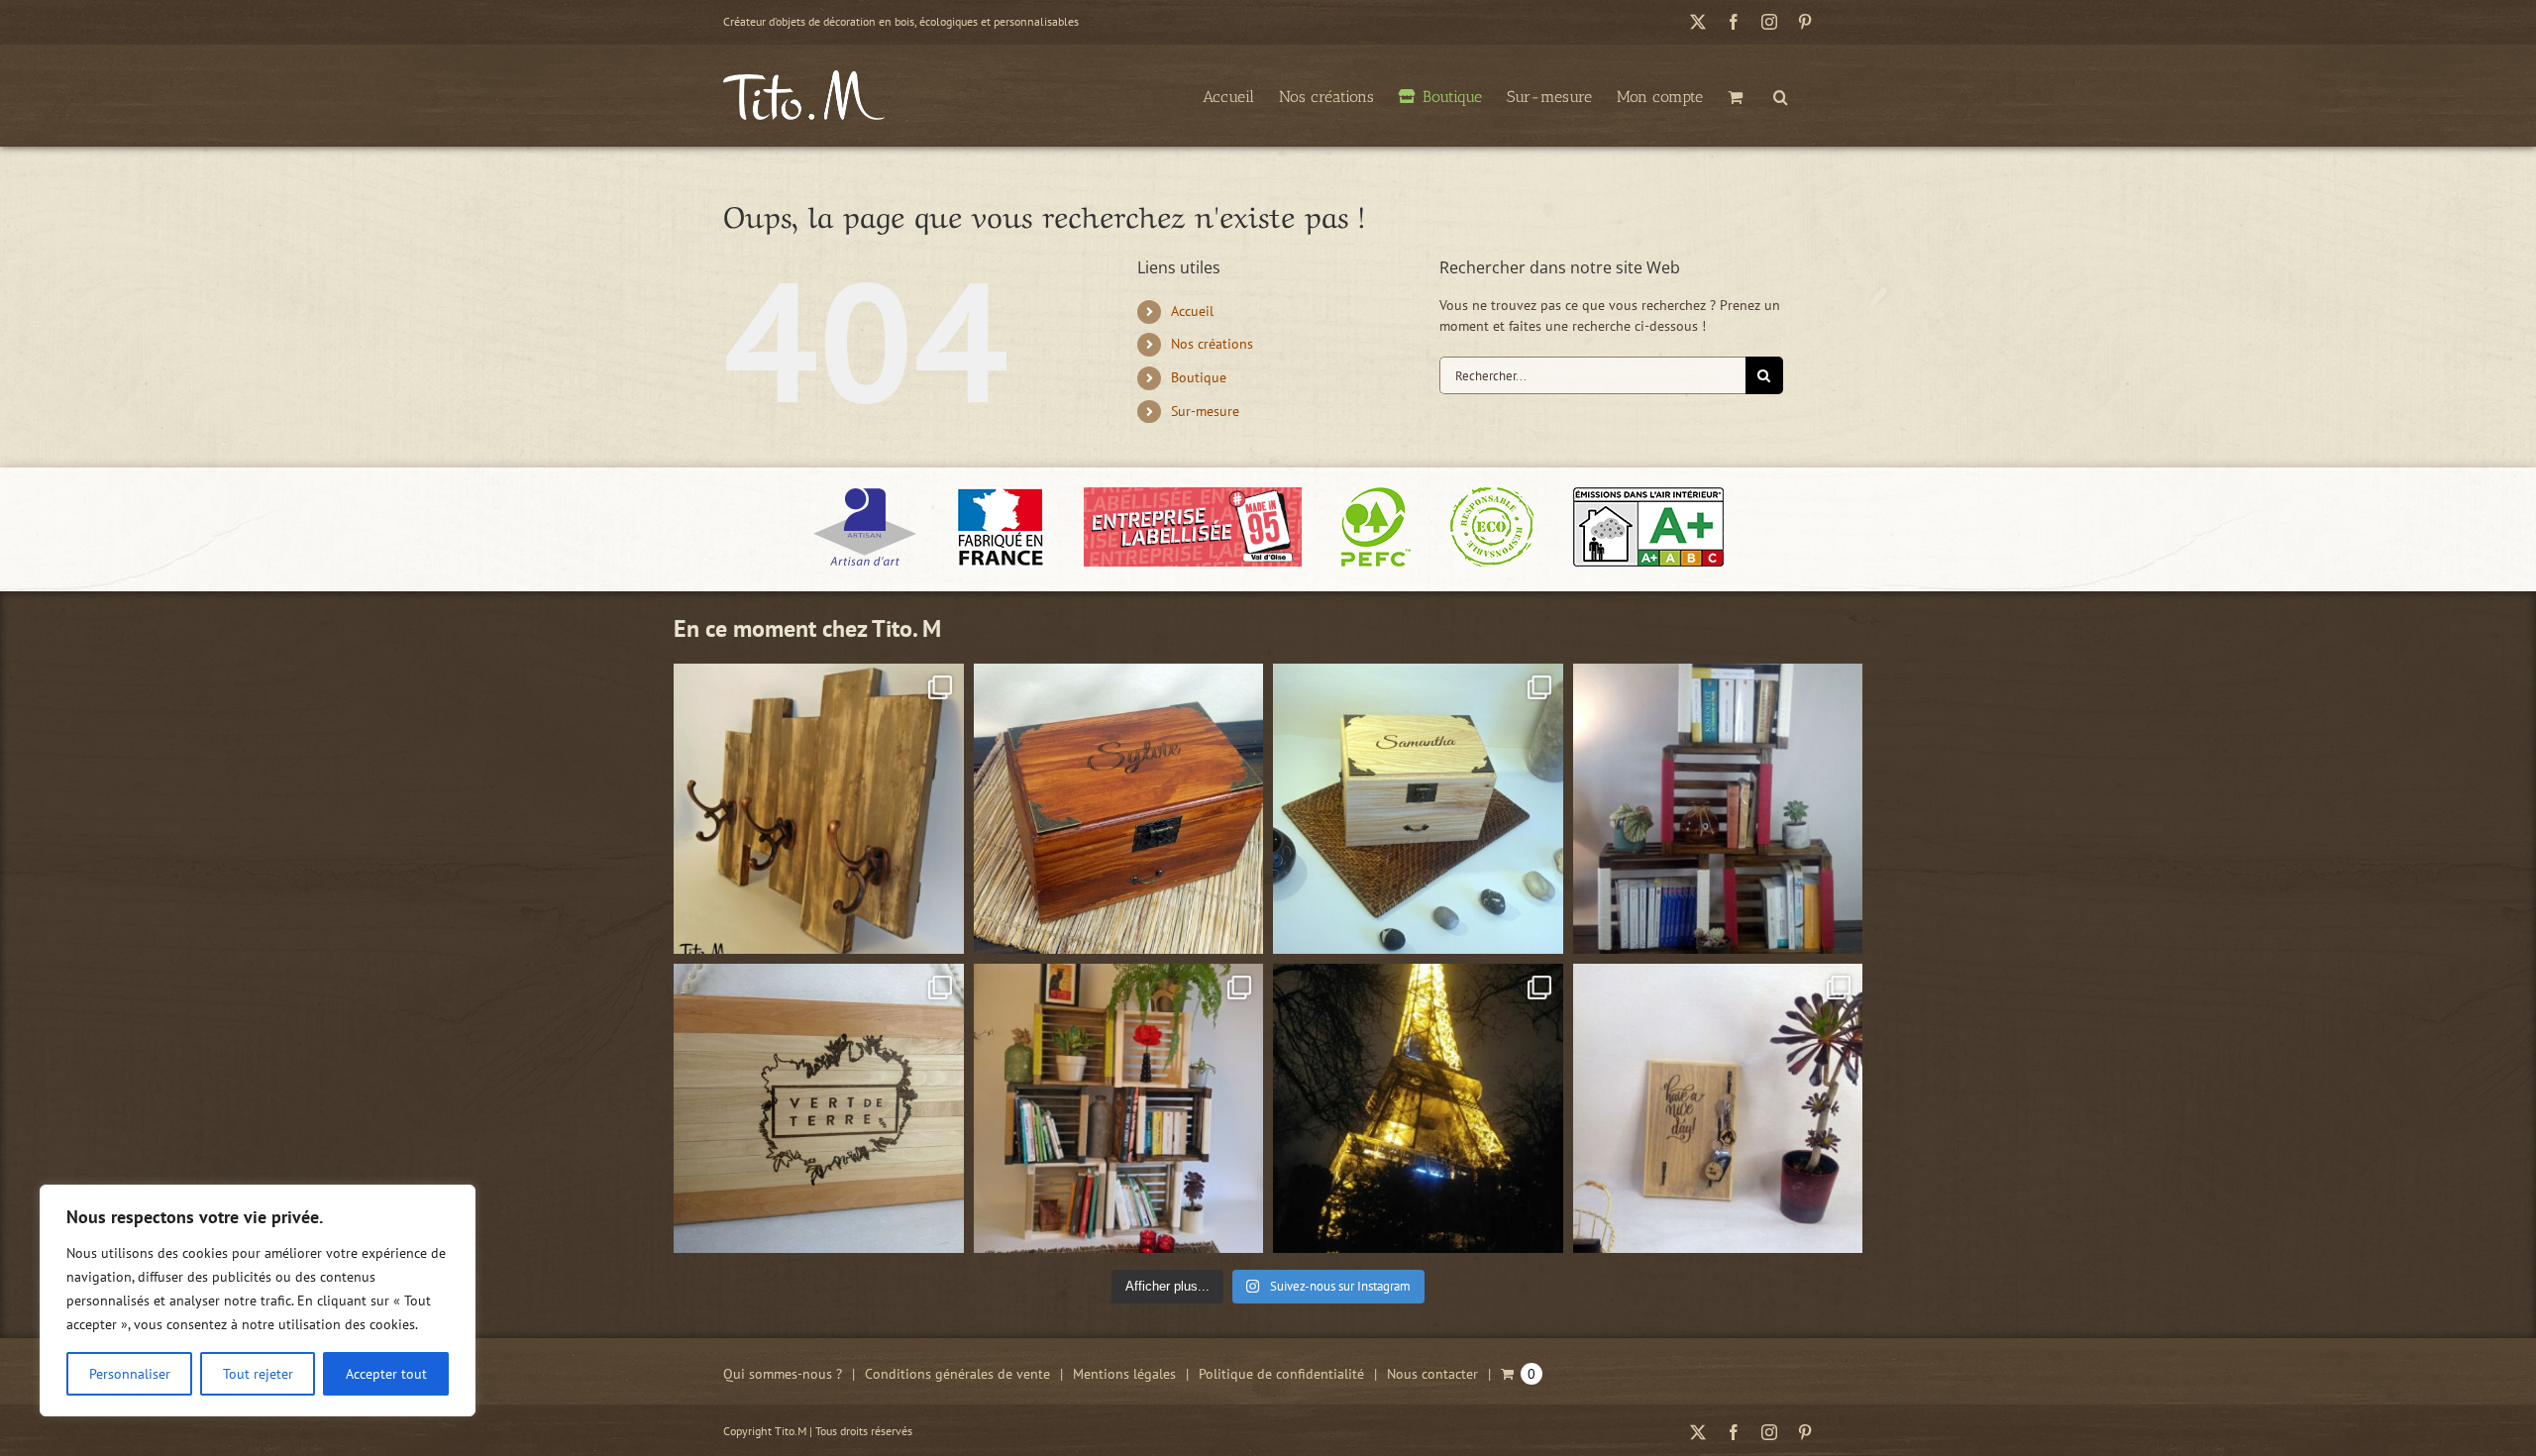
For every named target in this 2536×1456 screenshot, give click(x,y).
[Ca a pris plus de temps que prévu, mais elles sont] (1718, 809)
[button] (1781, 95)
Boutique (1199, 377)
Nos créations (1212, 344)
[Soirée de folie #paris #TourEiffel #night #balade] (1418, 1109)
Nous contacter (1432, 1374)
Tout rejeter (258, 1374)
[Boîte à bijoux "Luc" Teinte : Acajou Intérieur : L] (1119, 809)
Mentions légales (1124, 1374)
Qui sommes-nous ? (783, 1374)
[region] (258, 1300)
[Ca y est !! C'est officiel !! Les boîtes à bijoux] (1418, 809)
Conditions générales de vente (957, 1374)
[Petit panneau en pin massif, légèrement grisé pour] (1718, 1109)
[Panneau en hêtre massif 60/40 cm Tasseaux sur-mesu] (819, 1109)
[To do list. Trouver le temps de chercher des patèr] (819, 809)
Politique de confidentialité (1281, 1374)
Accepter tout (386, 1374)
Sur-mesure (1205, 411)
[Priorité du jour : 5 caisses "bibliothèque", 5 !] (1119, 1109)
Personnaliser (130, 1374)
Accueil (1192, 311)
